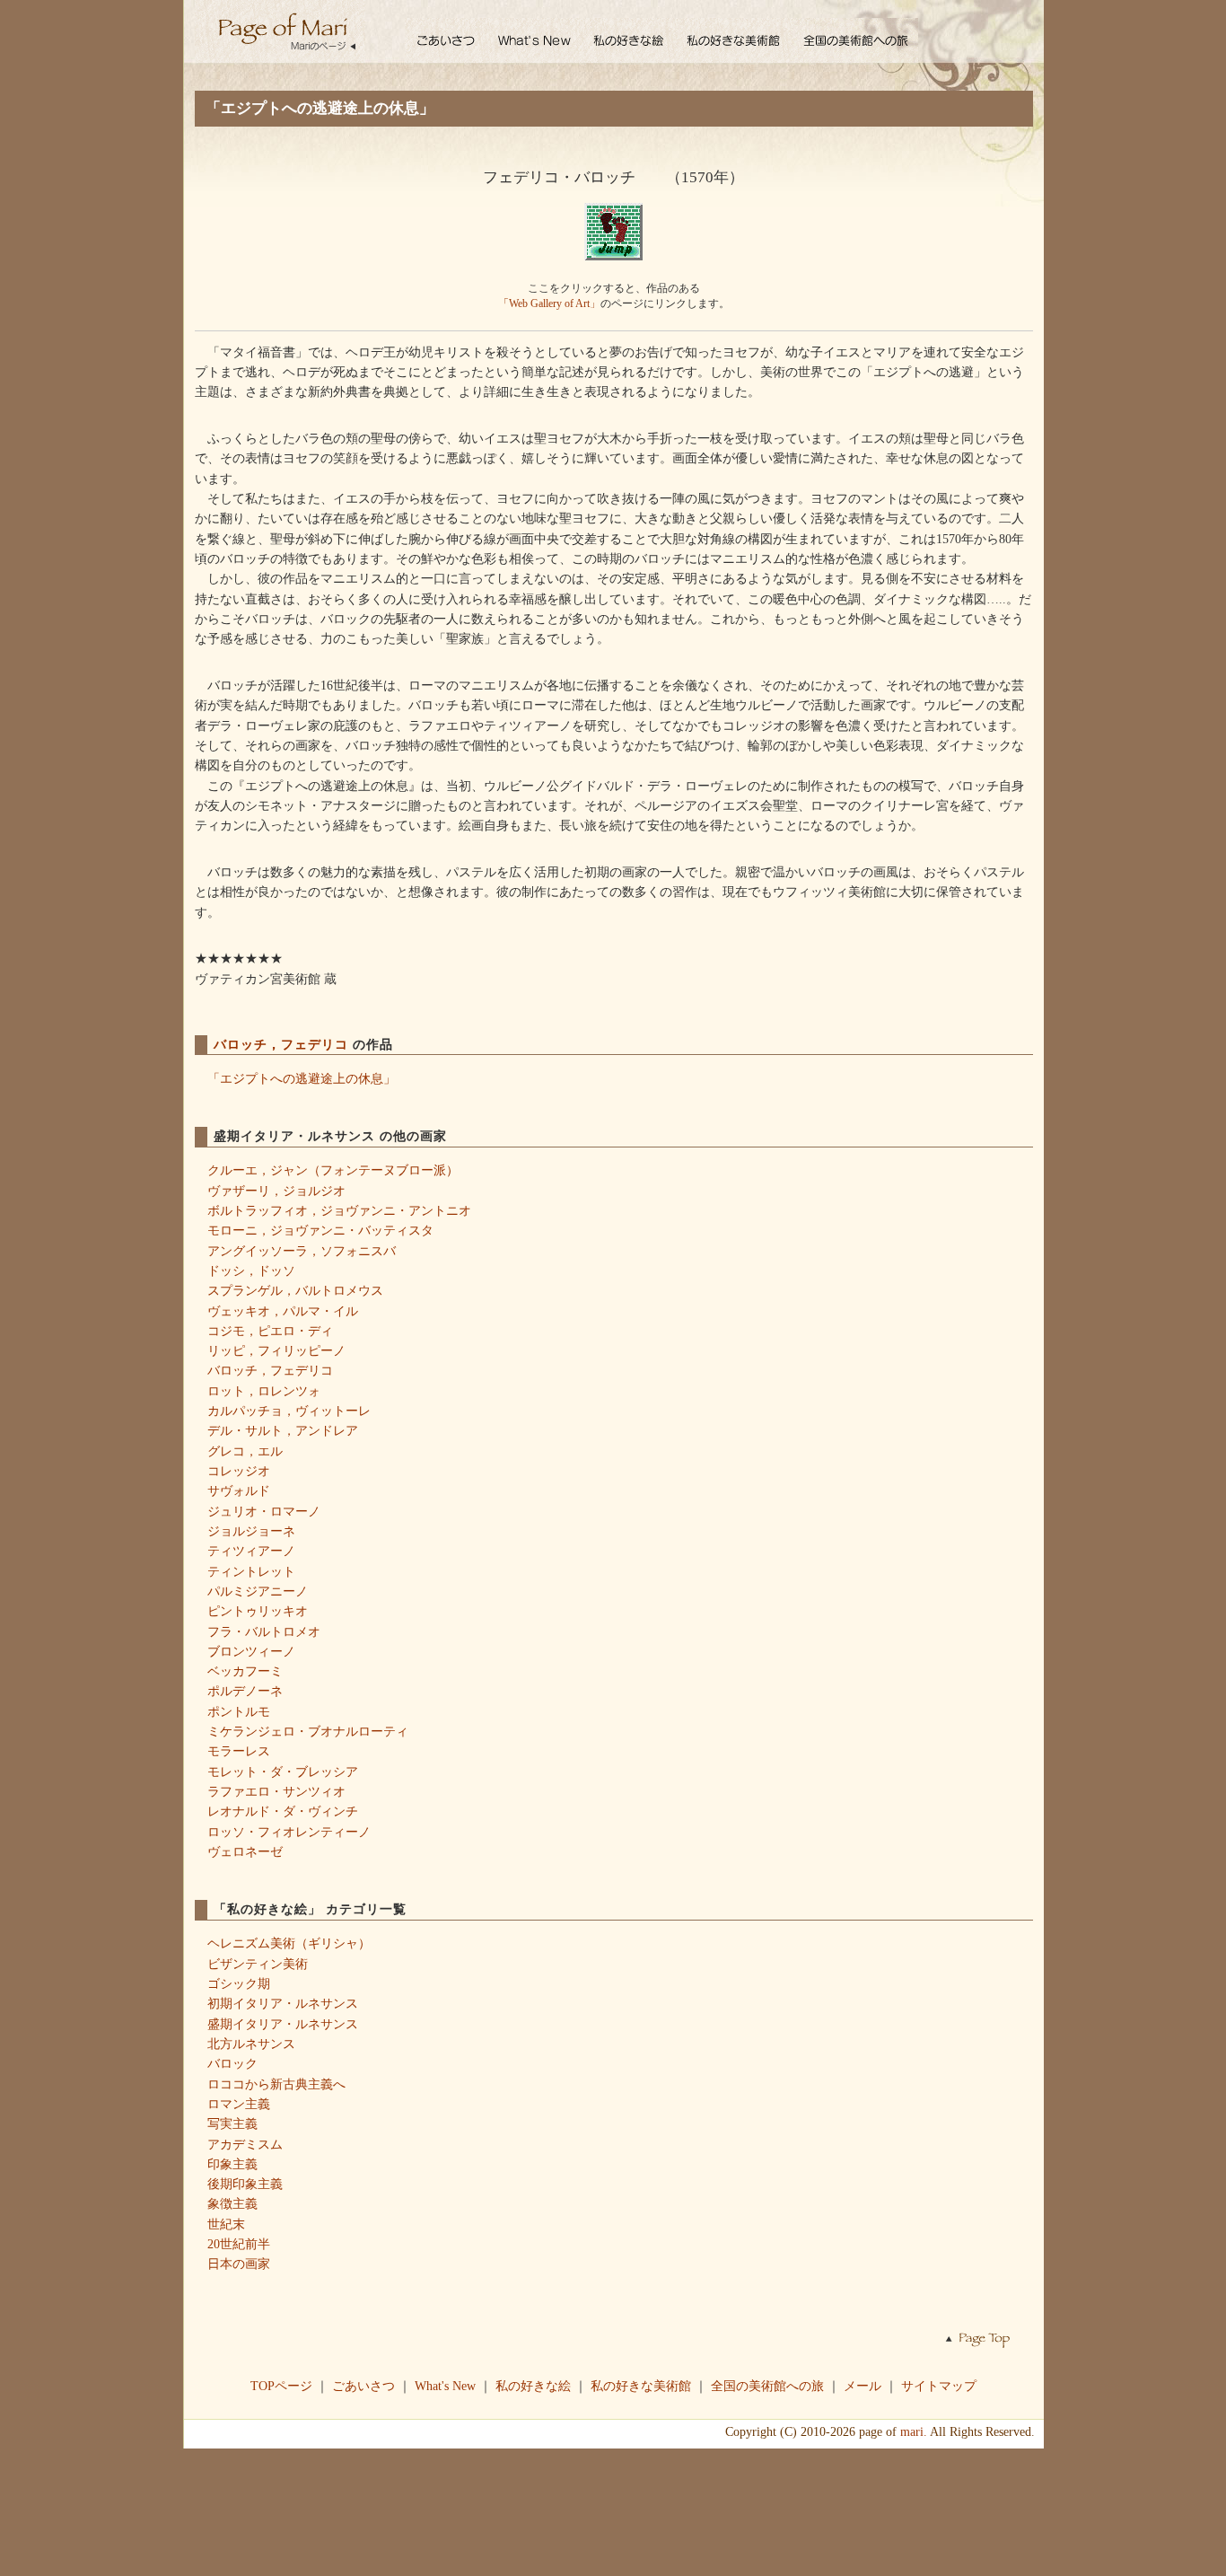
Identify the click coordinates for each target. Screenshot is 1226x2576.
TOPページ (281, 2386)
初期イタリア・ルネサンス (283, 2003)
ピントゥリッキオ (258, 1611)
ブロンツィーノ (251, 1651)
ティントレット (251, 1571)
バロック (232, 2063)
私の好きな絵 (533, 2386)
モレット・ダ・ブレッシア (283, 1772)
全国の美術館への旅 (767, 2386)
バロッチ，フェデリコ (283, 1044)
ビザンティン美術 (258, 1964)
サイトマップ (939, 2386)
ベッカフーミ (245, 1671)
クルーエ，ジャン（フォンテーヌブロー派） (333, 1170)
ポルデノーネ (245, 1691)
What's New (445, 2386)
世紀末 (226, 2224)
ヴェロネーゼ (245, 1851)
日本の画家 (239, 2264)
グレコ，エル (245, 1451)
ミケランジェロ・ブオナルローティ (308, 1731)
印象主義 (232, 2164)
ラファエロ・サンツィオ (276, 1791)
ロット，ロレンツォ (264, 1391)
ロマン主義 (239, 2104)
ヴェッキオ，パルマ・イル (283, 1311)
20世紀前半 (239, 2244)
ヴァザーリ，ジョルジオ (276, 1191)
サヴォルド (239, 1490)
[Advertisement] (613, 2510)
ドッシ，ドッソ (251, 1270)
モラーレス (239, 1751)
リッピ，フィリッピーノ (276, 1350)
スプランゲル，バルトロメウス (295, 1290)
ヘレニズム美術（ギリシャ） (289, 1943)
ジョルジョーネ (251, 1531)
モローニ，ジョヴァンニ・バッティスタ (320, 1230)
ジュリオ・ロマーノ (264, 1511)
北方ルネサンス (251, 2044)
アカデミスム (245, 2144)
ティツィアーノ (251, 1551)
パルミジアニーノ (258, 1591)
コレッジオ (239, 1471)
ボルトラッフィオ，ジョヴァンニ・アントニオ (339, 1210)
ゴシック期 (239, 1983)
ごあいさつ (363, 2386)
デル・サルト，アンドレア (283, 1430)
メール (863, 2386)
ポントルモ (239, 1711)
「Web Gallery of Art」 (549, 303)
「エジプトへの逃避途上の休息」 (302, 1078)
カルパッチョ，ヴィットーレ (289, 1411)
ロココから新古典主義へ (276, 2084)
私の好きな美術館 (641, 2386)
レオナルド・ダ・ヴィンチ (283, 1811)
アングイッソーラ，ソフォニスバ (302, 1251)
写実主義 (232, 2123)
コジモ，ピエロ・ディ (270, 1331)
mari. (914, 2431)
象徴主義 (232, 2203)
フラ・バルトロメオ (264, 1631)
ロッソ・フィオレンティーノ (289, 1832)
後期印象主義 (245, 2184)
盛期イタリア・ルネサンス (283, 2024)
